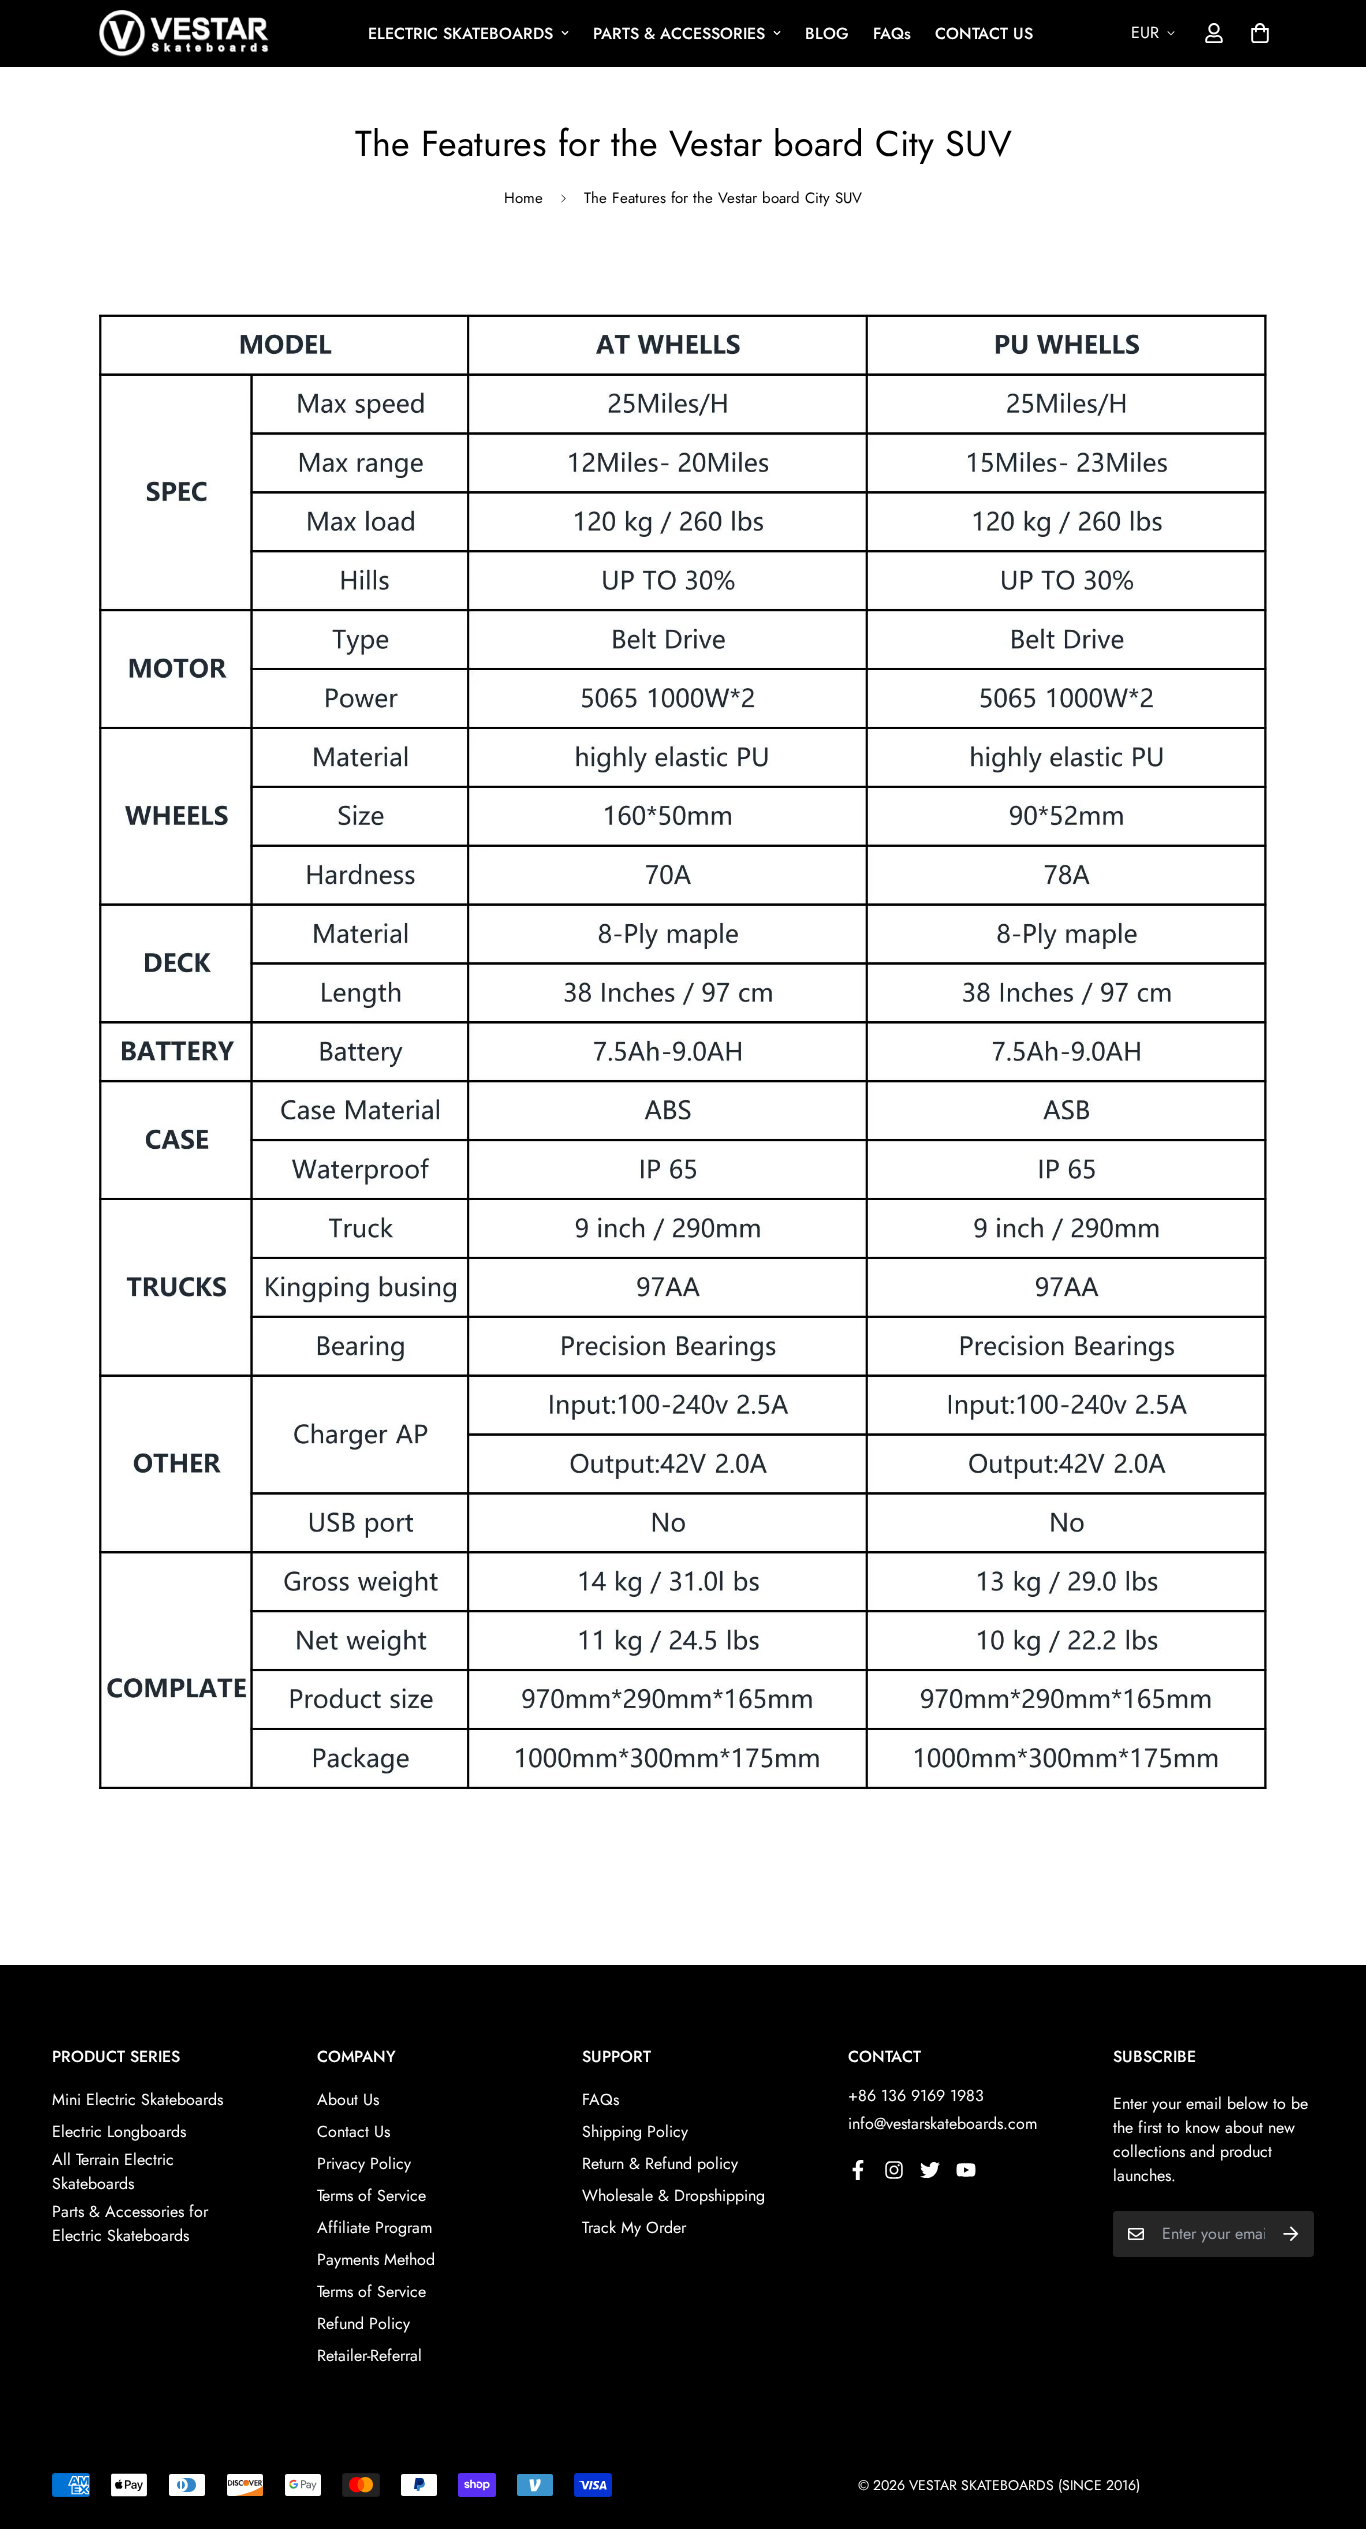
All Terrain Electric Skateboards (113, 2171)
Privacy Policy (364, 2163)
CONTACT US (984, 33)
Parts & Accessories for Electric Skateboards (130, 2223)
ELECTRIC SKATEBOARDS (460, 33)
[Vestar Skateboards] (184, 33)
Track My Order (634, 2227)
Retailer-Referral (369, 2355)
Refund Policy (363, 2323)
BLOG (827, 33)
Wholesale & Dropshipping (673, 2195)
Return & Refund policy (660, 2163)
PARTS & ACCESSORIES (679, 33)
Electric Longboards (119, 2131)
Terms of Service (371, 2195)
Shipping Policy (635, 2131)
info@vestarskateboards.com (942, 2123)
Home (523, 198)
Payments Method (376, 2259)
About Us (348, 2099)
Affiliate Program (374, 2227)
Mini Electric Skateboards (137, 2099)
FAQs (892, 33)
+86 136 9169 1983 (916, 2095)
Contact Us (353, 2131)
